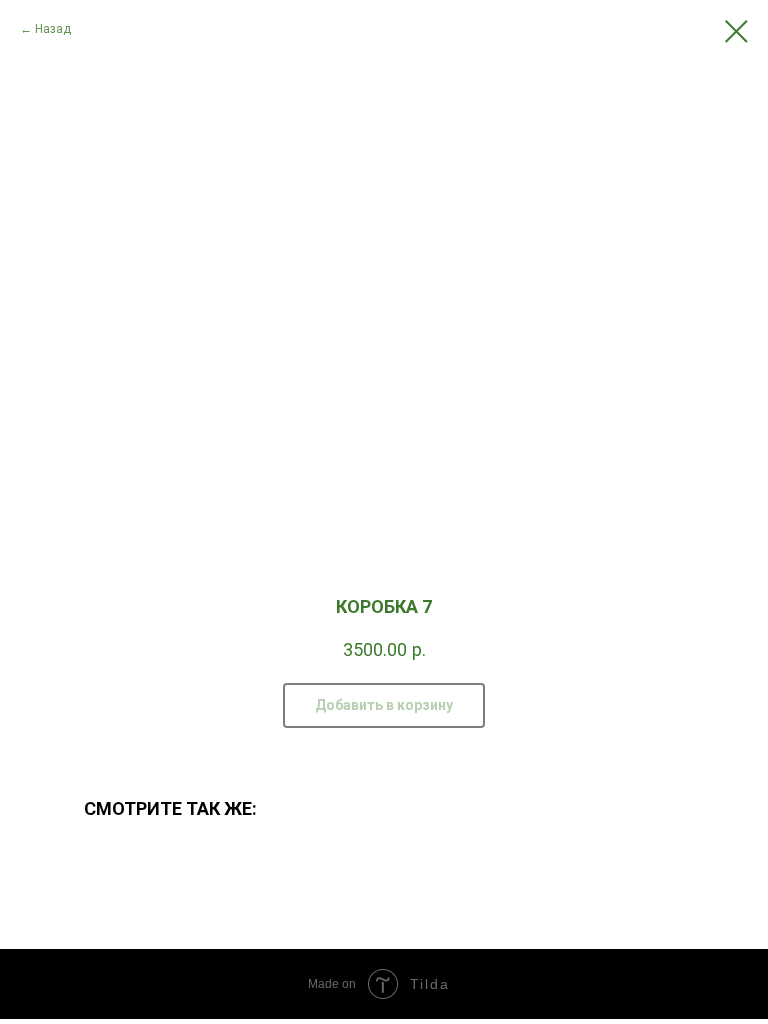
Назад (53, 29)
